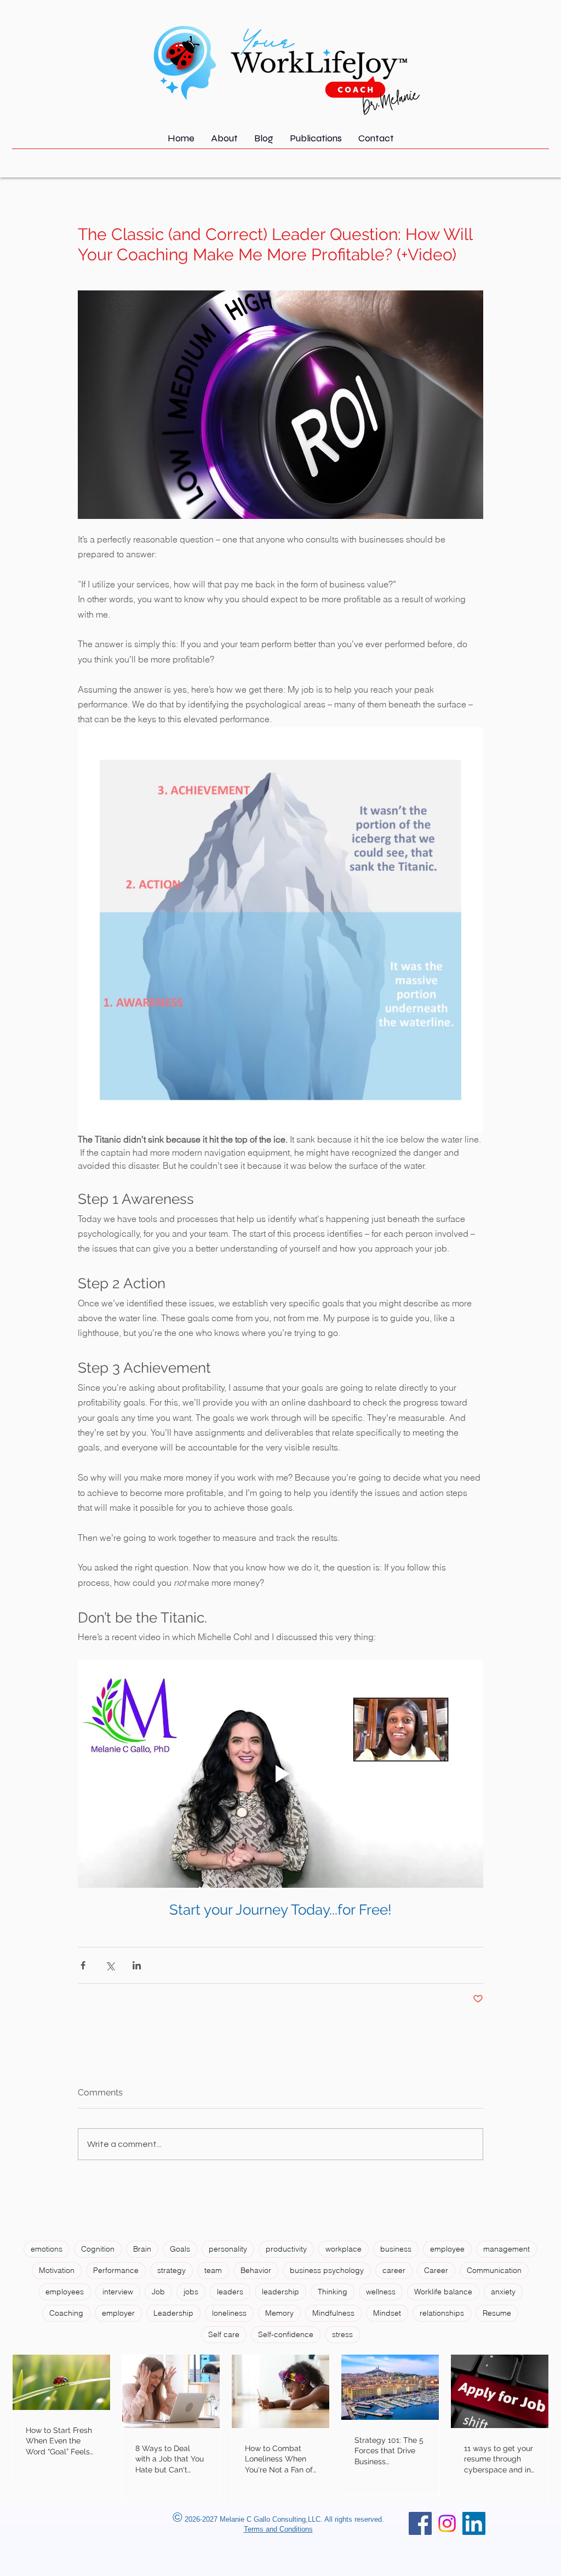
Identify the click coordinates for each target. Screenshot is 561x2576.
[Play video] (280, 1774)
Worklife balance (443, 2292)
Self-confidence (286, 2334)
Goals (180, 2249)
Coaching (66, 2313)
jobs (191, 2292)
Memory (279, 2313)
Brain (142, 2249)
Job (158, 2292)
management (506, 2249)
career (394, 2270)
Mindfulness (333, 2313)
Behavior (256, 2270)
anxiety (503, 2292)
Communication (494, 2270)
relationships (442, 2313)
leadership (280, 2292)
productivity (286, 2249)
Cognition (98, 2249)
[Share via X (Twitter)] (110, 1965)
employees (65, 2292)
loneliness (229, 2313)
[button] (316, 142)
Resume (497, 2313)
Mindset (387, 2313)
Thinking (333, 2292)
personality (228, 2249)
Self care (224, 2334)
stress (342, 2334)
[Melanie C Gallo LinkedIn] (474, 2523)
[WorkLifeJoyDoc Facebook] (420, 2523)
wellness (381, 2292)
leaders (230, 2292)
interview (118, 2292)
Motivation (57, 2270)
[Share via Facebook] (83, 1965)
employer (118, 2313)
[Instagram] (447, 2523)
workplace (344, 2249)
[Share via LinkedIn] (137, 1965)
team (213, 2270)
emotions (47, 2249)
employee (447, 2249)
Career (436, 2270)
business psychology (327, 2270)
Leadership (173, 2313)
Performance (116, 2270)
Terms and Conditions (278, 2529)
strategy (171, 2270)
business (396, 2249)
